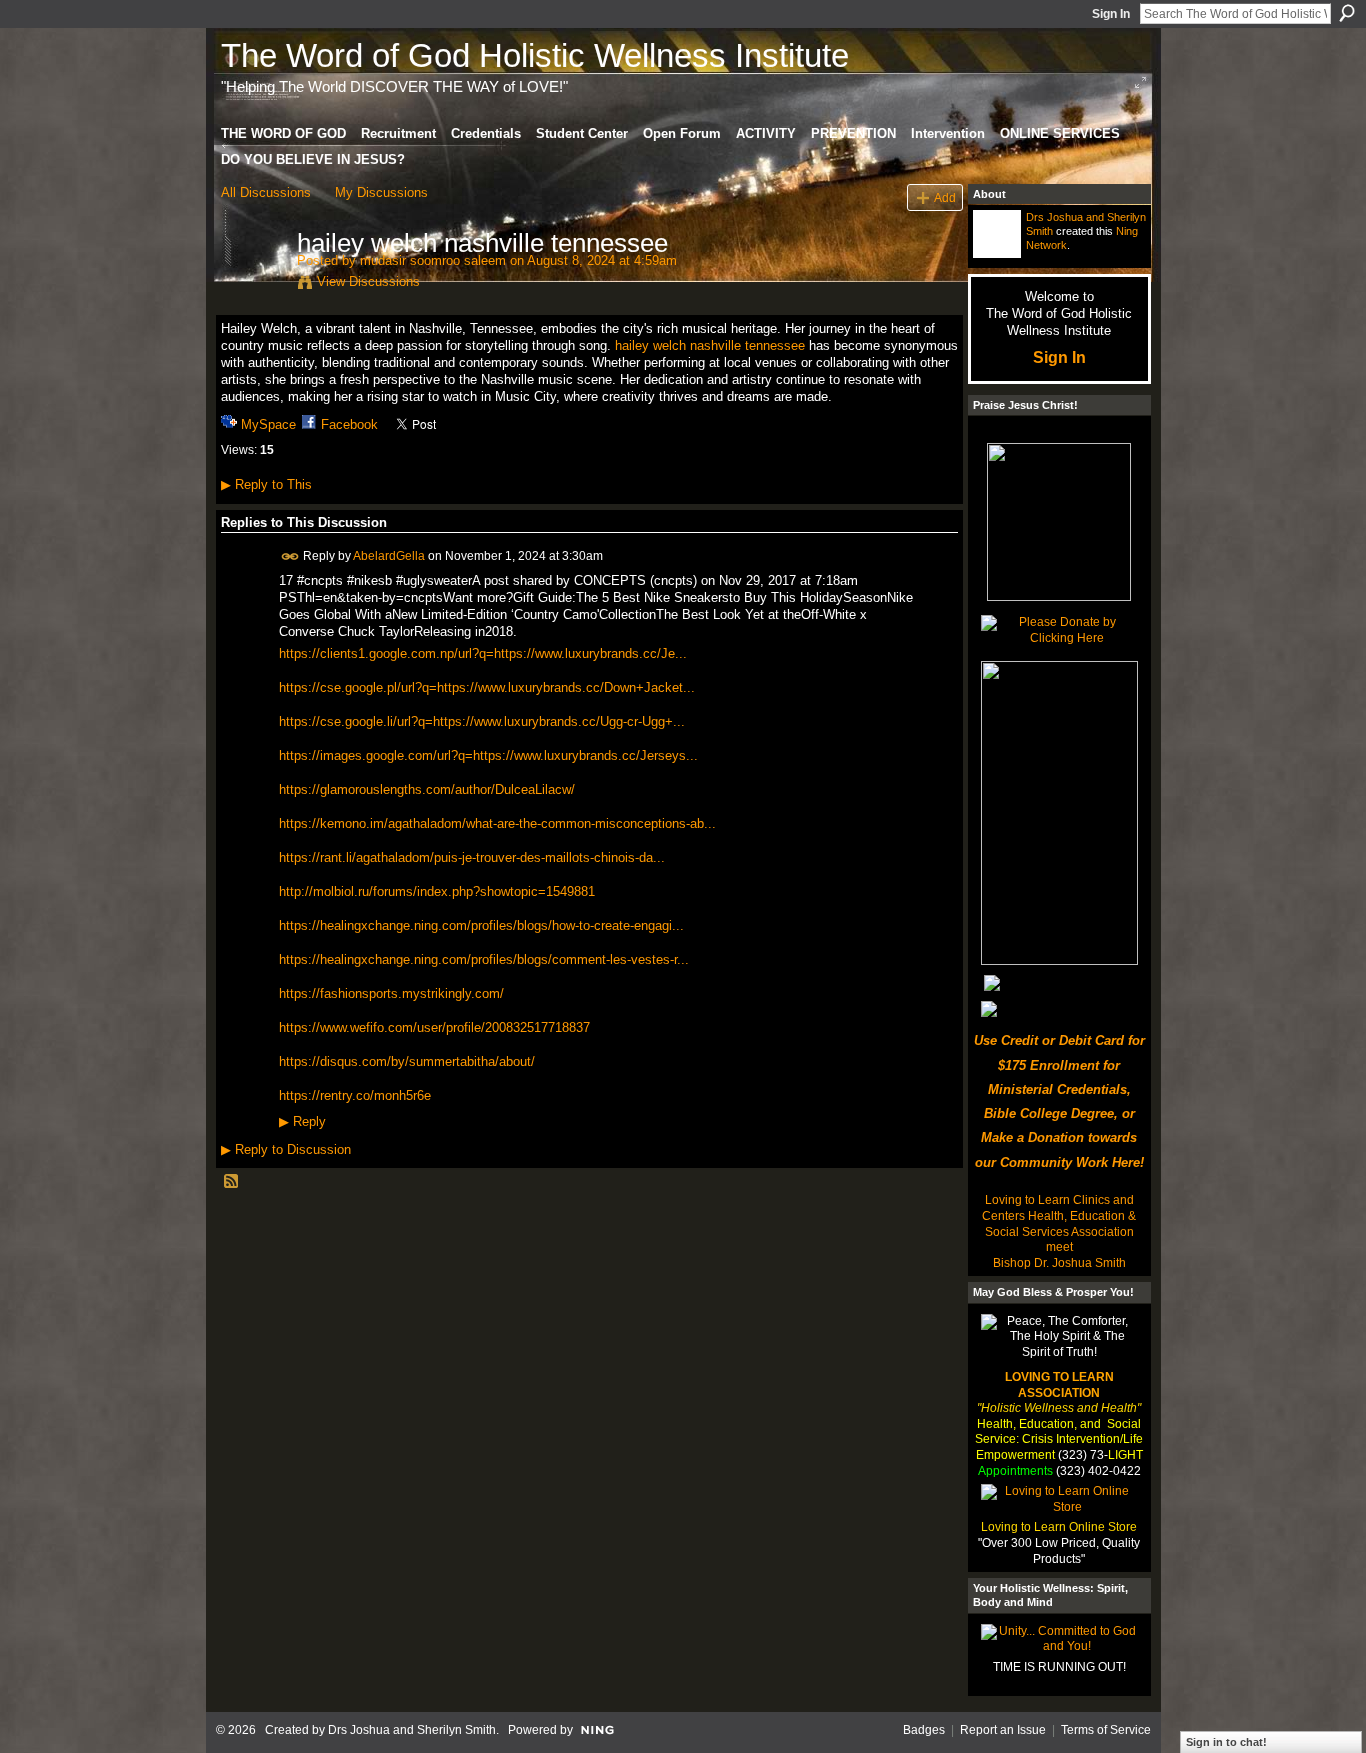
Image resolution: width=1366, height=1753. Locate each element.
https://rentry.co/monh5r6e (355, 1095)
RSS (232, 1182)
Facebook (349, 424)
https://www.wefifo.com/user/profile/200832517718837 (434, 1027)
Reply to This (266, 484)
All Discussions (266, 192)
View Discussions (368, 281)
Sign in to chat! (1226, 1742)
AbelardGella (389, 555)
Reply (302, 1122)
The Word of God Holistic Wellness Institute (535, 55)
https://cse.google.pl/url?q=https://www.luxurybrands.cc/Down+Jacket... (487, 687)
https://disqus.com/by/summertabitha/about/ (407, 1061)
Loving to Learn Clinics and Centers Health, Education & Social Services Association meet (1059, 1223)
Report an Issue (1003, 1730)
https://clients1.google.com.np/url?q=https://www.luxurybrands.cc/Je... (483, 653)
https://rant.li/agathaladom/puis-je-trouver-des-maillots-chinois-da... (472, 857)
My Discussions (381, 192)
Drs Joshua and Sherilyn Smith (412, 1730)
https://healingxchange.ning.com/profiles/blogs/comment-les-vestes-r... (484, 959)
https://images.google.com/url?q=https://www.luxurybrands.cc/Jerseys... (488, 755)
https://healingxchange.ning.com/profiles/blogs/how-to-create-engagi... (481, 925)
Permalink (290, 556)
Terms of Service (1106, 1730)
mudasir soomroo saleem (433, 260)
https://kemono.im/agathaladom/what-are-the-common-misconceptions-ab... (497, 823)
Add (945, 197)
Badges (924, 1730)
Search (1347, 13)
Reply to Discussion (286, 1149)
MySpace (268, 424)
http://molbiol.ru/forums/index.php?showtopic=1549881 (437, 891)
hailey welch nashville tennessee (710, 345)
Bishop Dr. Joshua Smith (1059, 1263)
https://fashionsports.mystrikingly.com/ (391, 993)
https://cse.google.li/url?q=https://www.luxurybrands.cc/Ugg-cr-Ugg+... (482, 721)
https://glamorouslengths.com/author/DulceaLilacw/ (427, 789)
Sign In (1111, 14)
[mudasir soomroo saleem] (253, 285)
